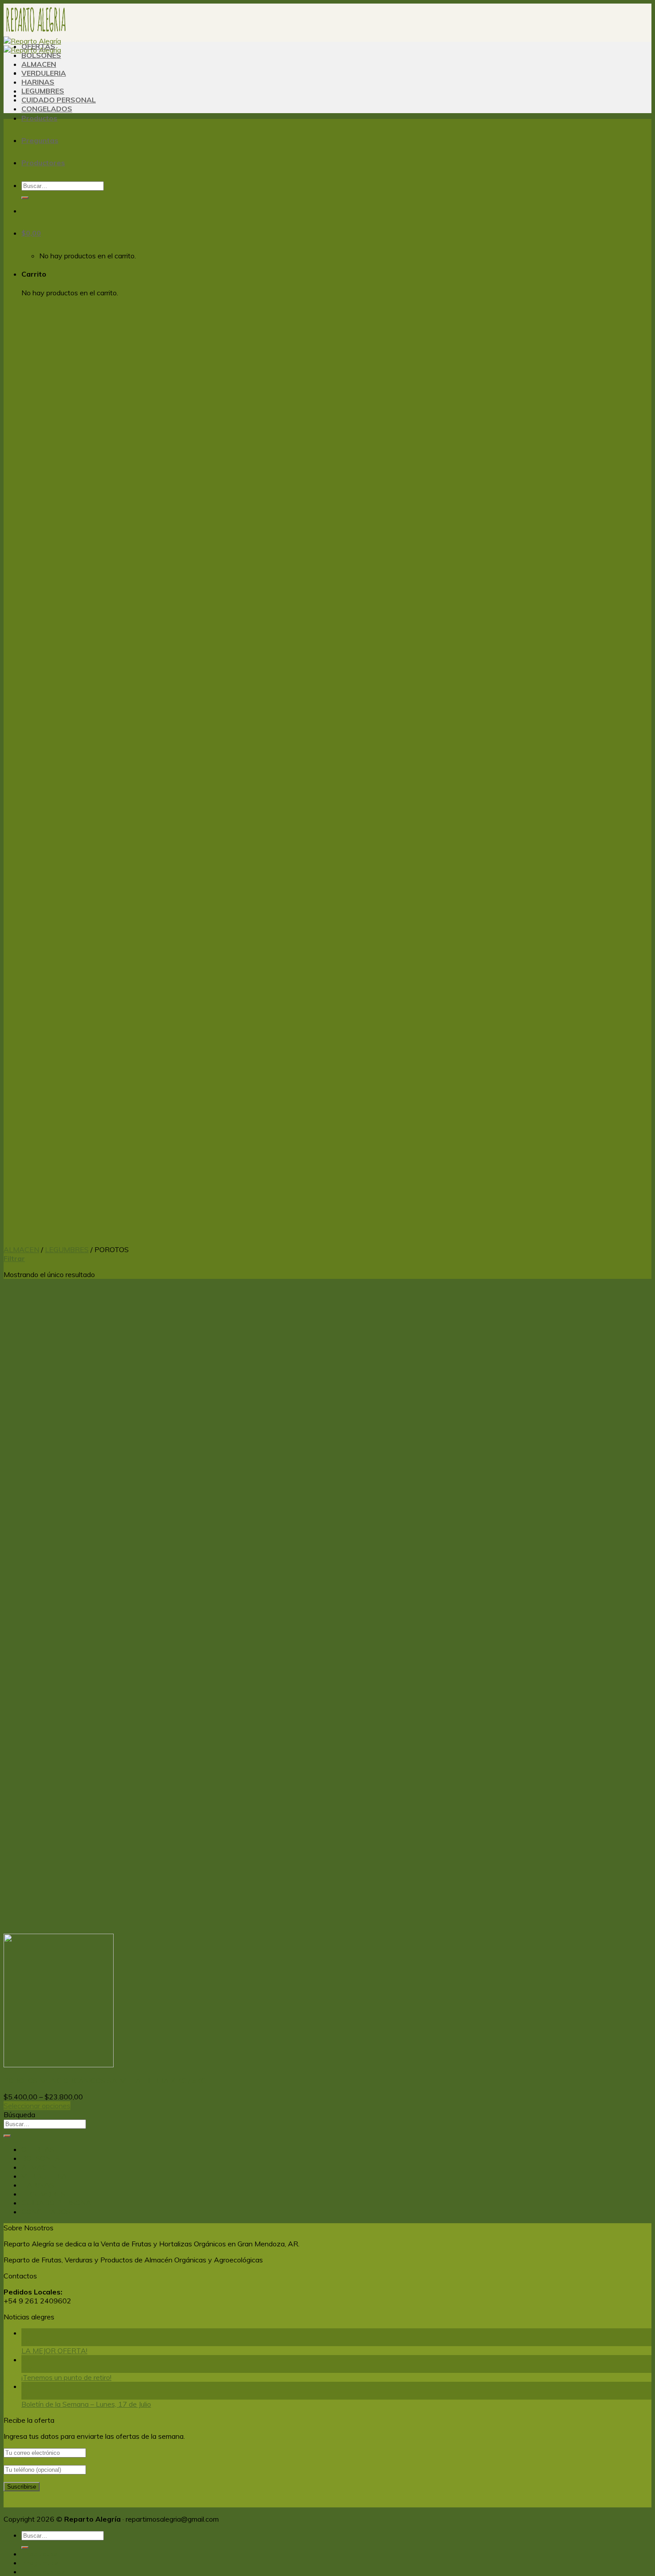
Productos (39, 118)
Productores (43, 163)
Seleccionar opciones (37, 2106)
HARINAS (38, 82)
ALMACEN (39, 64)
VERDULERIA (44, 73)
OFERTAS (38, 46)
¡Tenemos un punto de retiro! (66, 2377)
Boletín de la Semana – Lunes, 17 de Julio (86, 2404)
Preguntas (40, 140)
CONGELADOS (47, 109)
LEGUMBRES (43, 91)
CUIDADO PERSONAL (59, 100)
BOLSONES (41, 55)
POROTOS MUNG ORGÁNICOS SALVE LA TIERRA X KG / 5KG (105, 2081)
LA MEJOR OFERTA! (54, 2351)
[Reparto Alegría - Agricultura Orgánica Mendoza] (36, 41)
